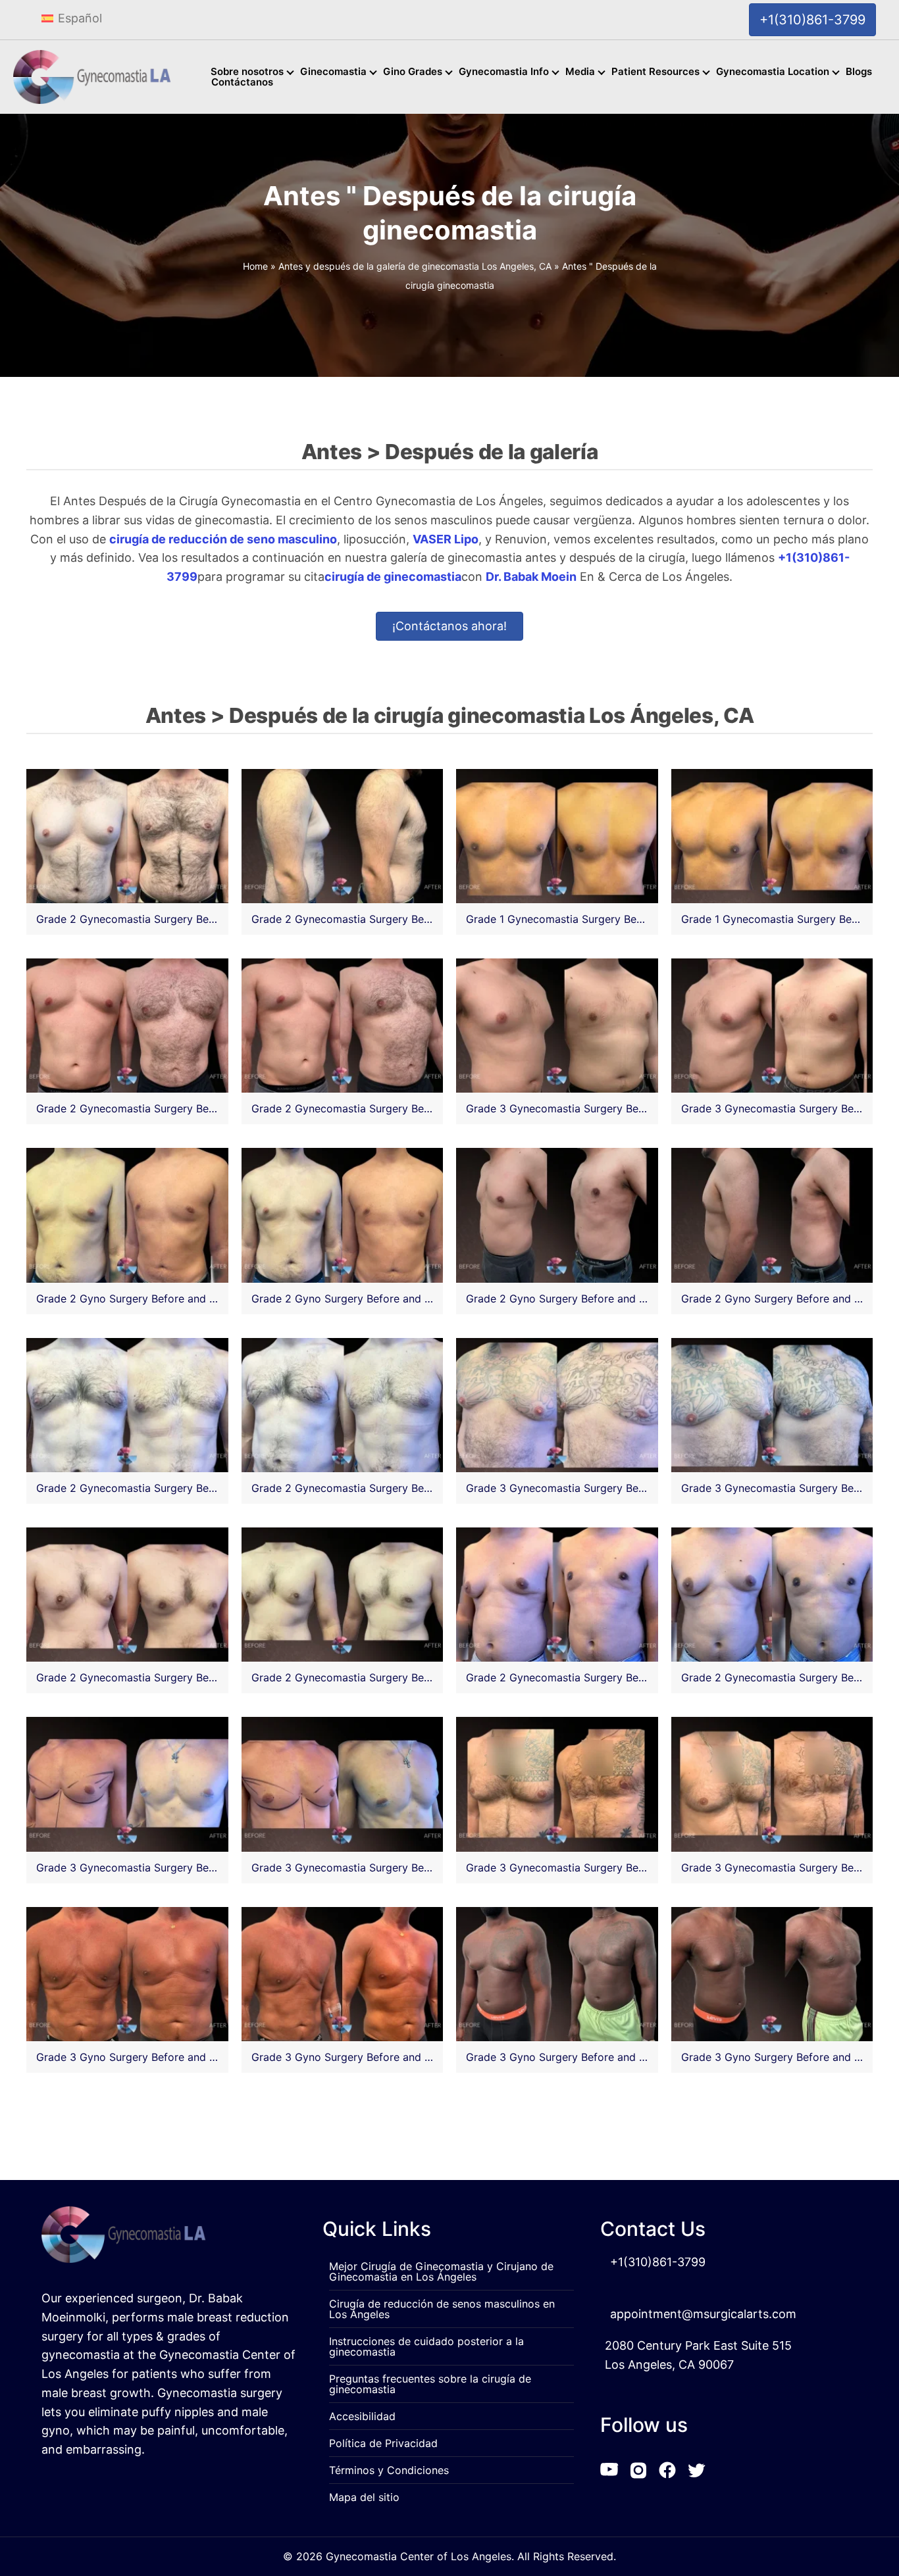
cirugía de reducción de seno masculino (223, 539)
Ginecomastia (333, 74)
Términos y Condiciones (389, 2470)
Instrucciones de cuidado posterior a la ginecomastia (426, 2346)
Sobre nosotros (247, 74)
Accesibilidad (362, 2416)
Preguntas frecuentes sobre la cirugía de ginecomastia (430, 2384)
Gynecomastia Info (504, 74)
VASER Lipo (446, 539)
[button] (292, 73)
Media (580, 74)
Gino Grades (413, 74)
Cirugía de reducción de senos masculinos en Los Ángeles (442, 2309)
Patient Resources (655, 74)
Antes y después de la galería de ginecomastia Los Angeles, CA (415, 267)
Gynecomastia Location (773, 74)
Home (255, 267)
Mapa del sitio (364, 2497)
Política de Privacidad (383, 2443)
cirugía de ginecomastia (393, 577)
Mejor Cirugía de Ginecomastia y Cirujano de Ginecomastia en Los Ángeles (441, 2271)
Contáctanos (242, 85)
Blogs (859, 74)
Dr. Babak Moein (531, 577)
